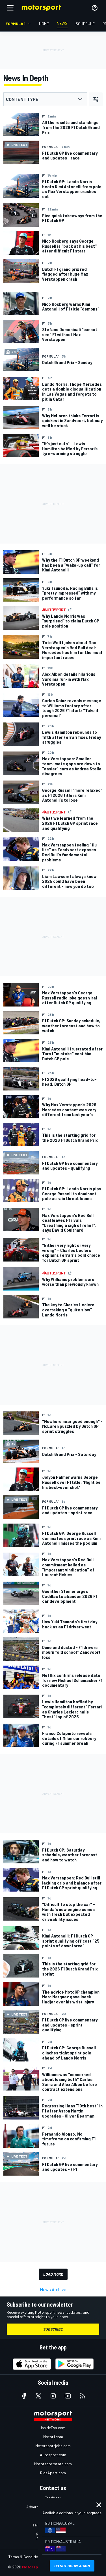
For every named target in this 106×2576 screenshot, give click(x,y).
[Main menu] (10, 8)
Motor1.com (53, 2437)
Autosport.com (53, 2455)
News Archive (53, 2289)
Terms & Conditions (25, 2557)
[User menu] (95, 8)
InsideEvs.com (53, 2428)
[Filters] (96, 99)
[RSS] (83, 2396)
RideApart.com (53, 2473)
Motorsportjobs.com (53, 2446)
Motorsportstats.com (53, 2464)
